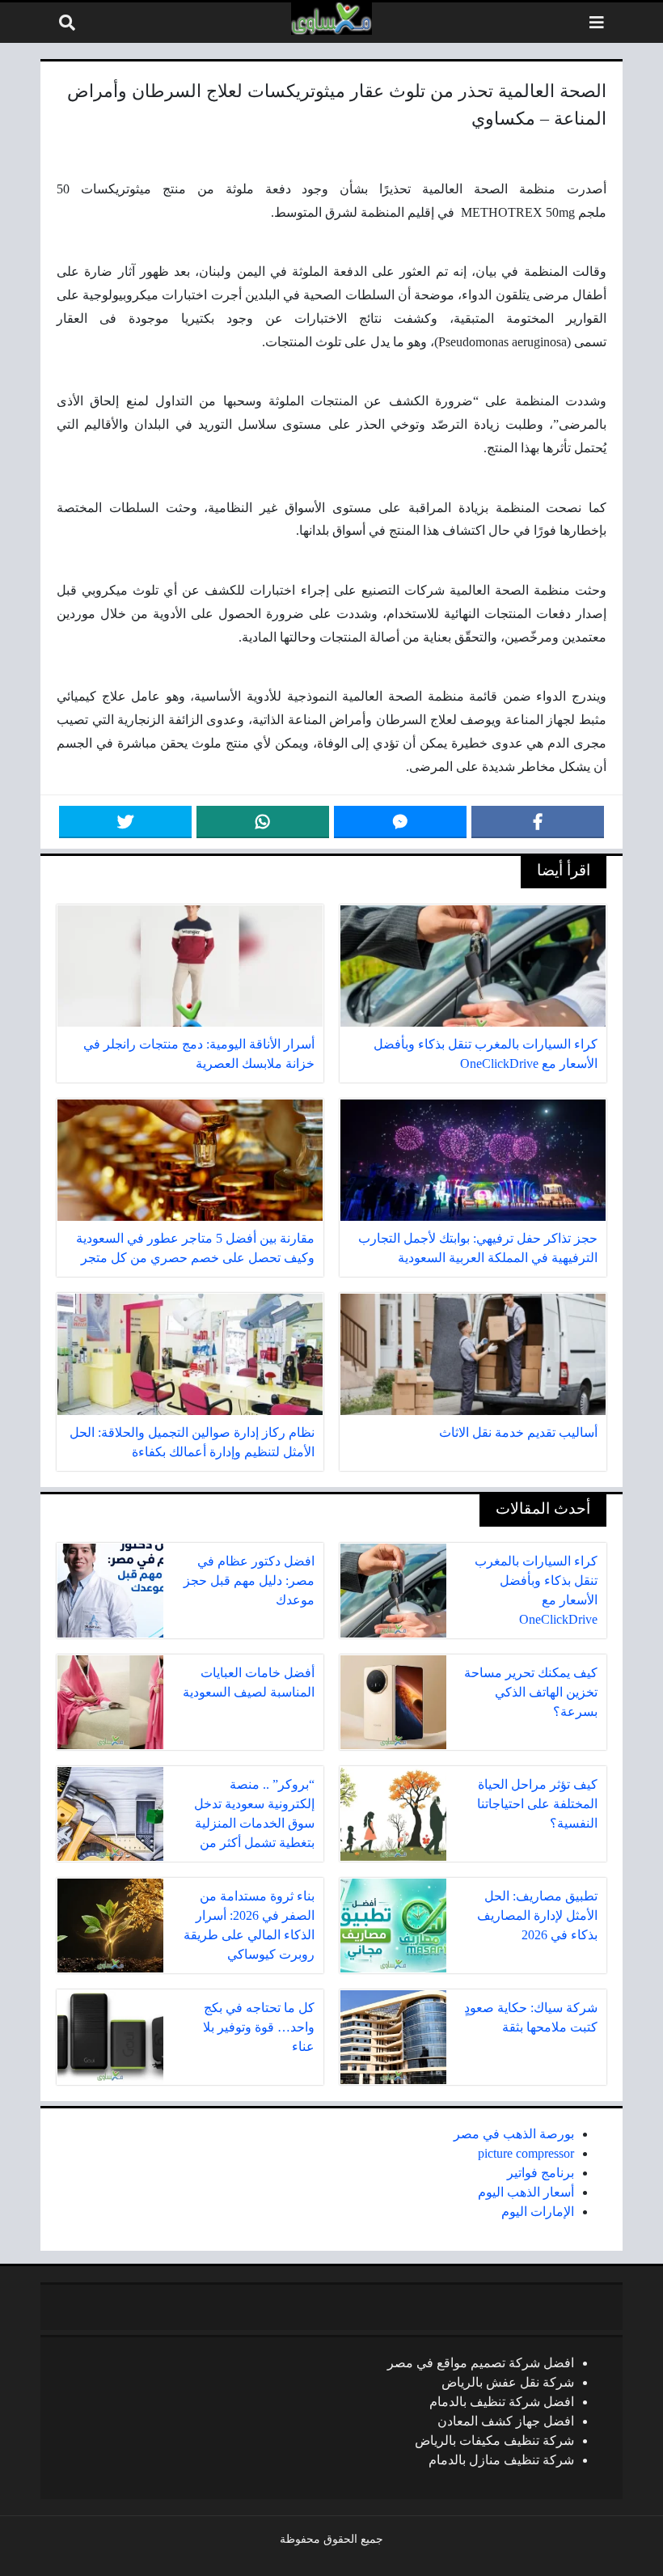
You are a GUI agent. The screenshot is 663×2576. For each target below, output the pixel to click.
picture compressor (526, 2153)
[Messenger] (400, 822)
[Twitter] (125, 822)
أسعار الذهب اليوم (526, 2192)
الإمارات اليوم (538, 2212)
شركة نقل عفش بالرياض (508, 2382)
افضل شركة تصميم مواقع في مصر (481, 2363)
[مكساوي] (331, 19)
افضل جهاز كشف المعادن (506, 2421)
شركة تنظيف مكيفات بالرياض (494, 2440)
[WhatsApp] (263, 822)
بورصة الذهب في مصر (514, 2134)
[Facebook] (538, 822)
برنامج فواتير (541, 2173)
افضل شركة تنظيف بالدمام (502, 2402)
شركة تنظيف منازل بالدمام (501, 2460)
